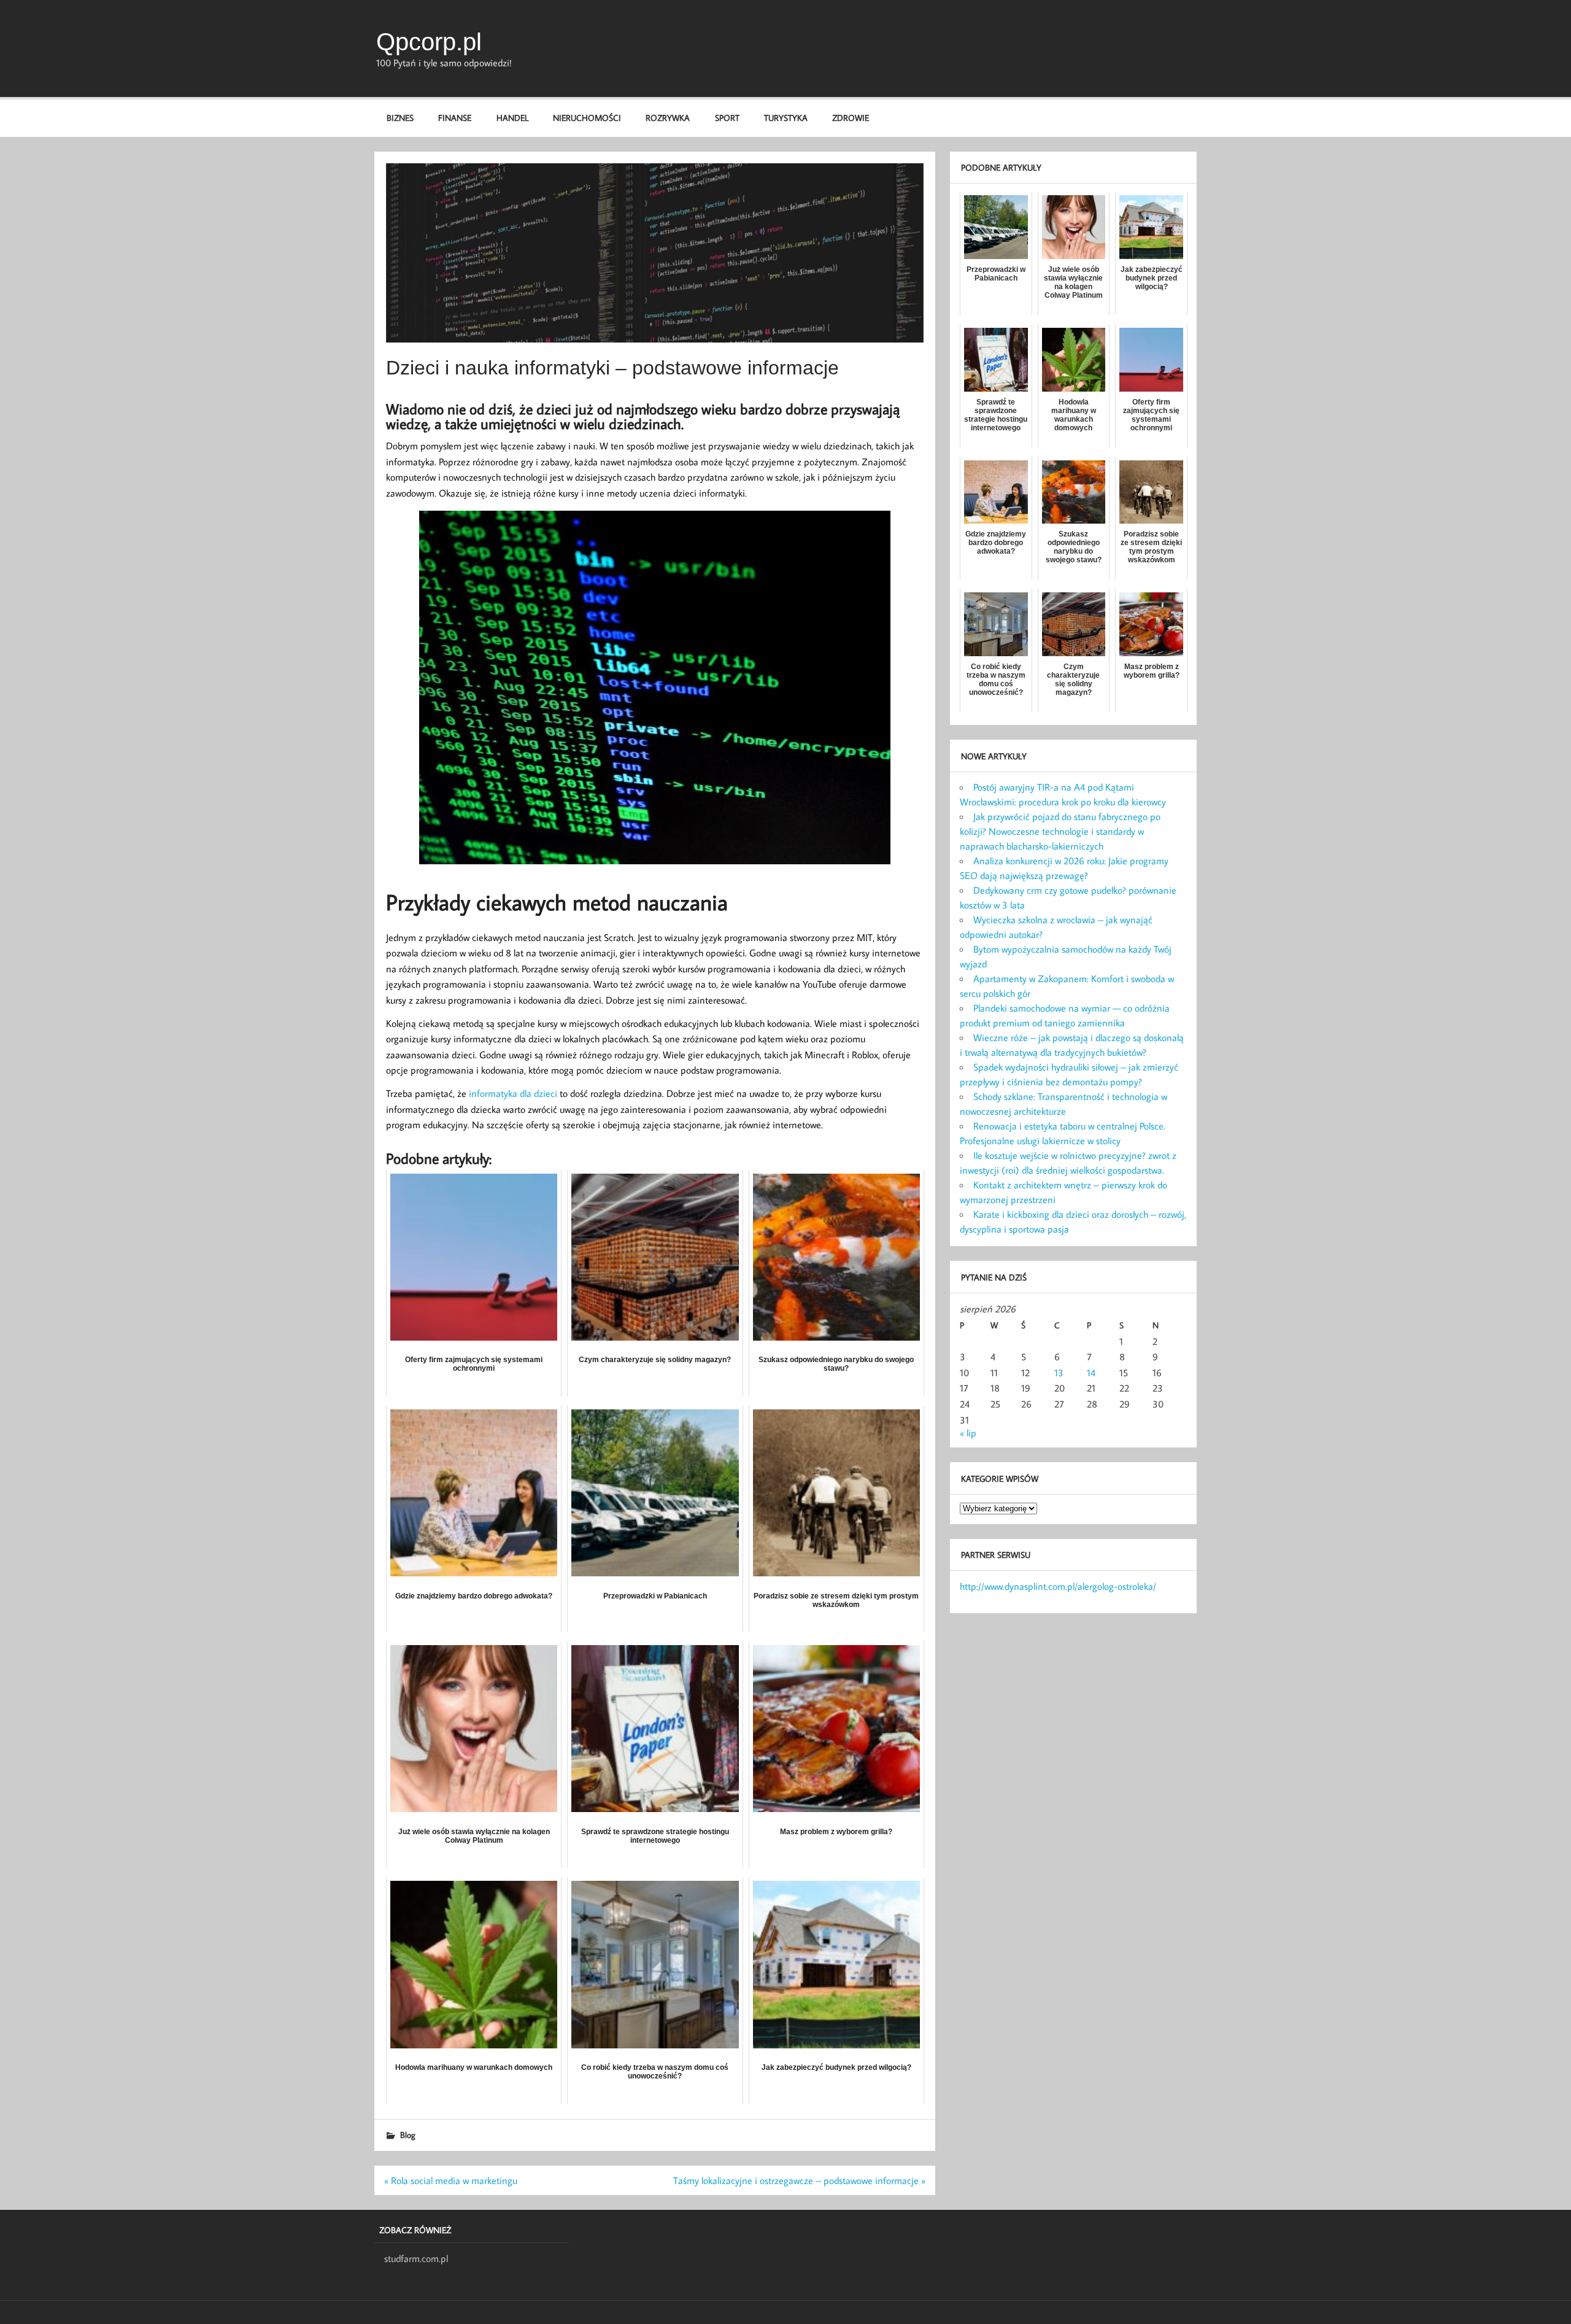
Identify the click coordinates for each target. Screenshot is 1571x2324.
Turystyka (786, 118)
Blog (408, 2135)
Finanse (455, 118)
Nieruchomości (587, 118)
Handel (512, 118)
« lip (968, 1433)
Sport (727, 118)
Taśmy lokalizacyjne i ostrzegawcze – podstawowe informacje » (799, 2180)
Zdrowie (851, 118)
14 (1091, 1373)
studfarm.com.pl (416, 2258)
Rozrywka (668, 118)
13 (1059, 1373)
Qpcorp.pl (429, 42)
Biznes (400, 118)
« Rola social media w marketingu (451, 2180)
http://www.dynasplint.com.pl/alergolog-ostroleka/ (1058, 1586)
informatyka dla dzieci (513, 1093)
